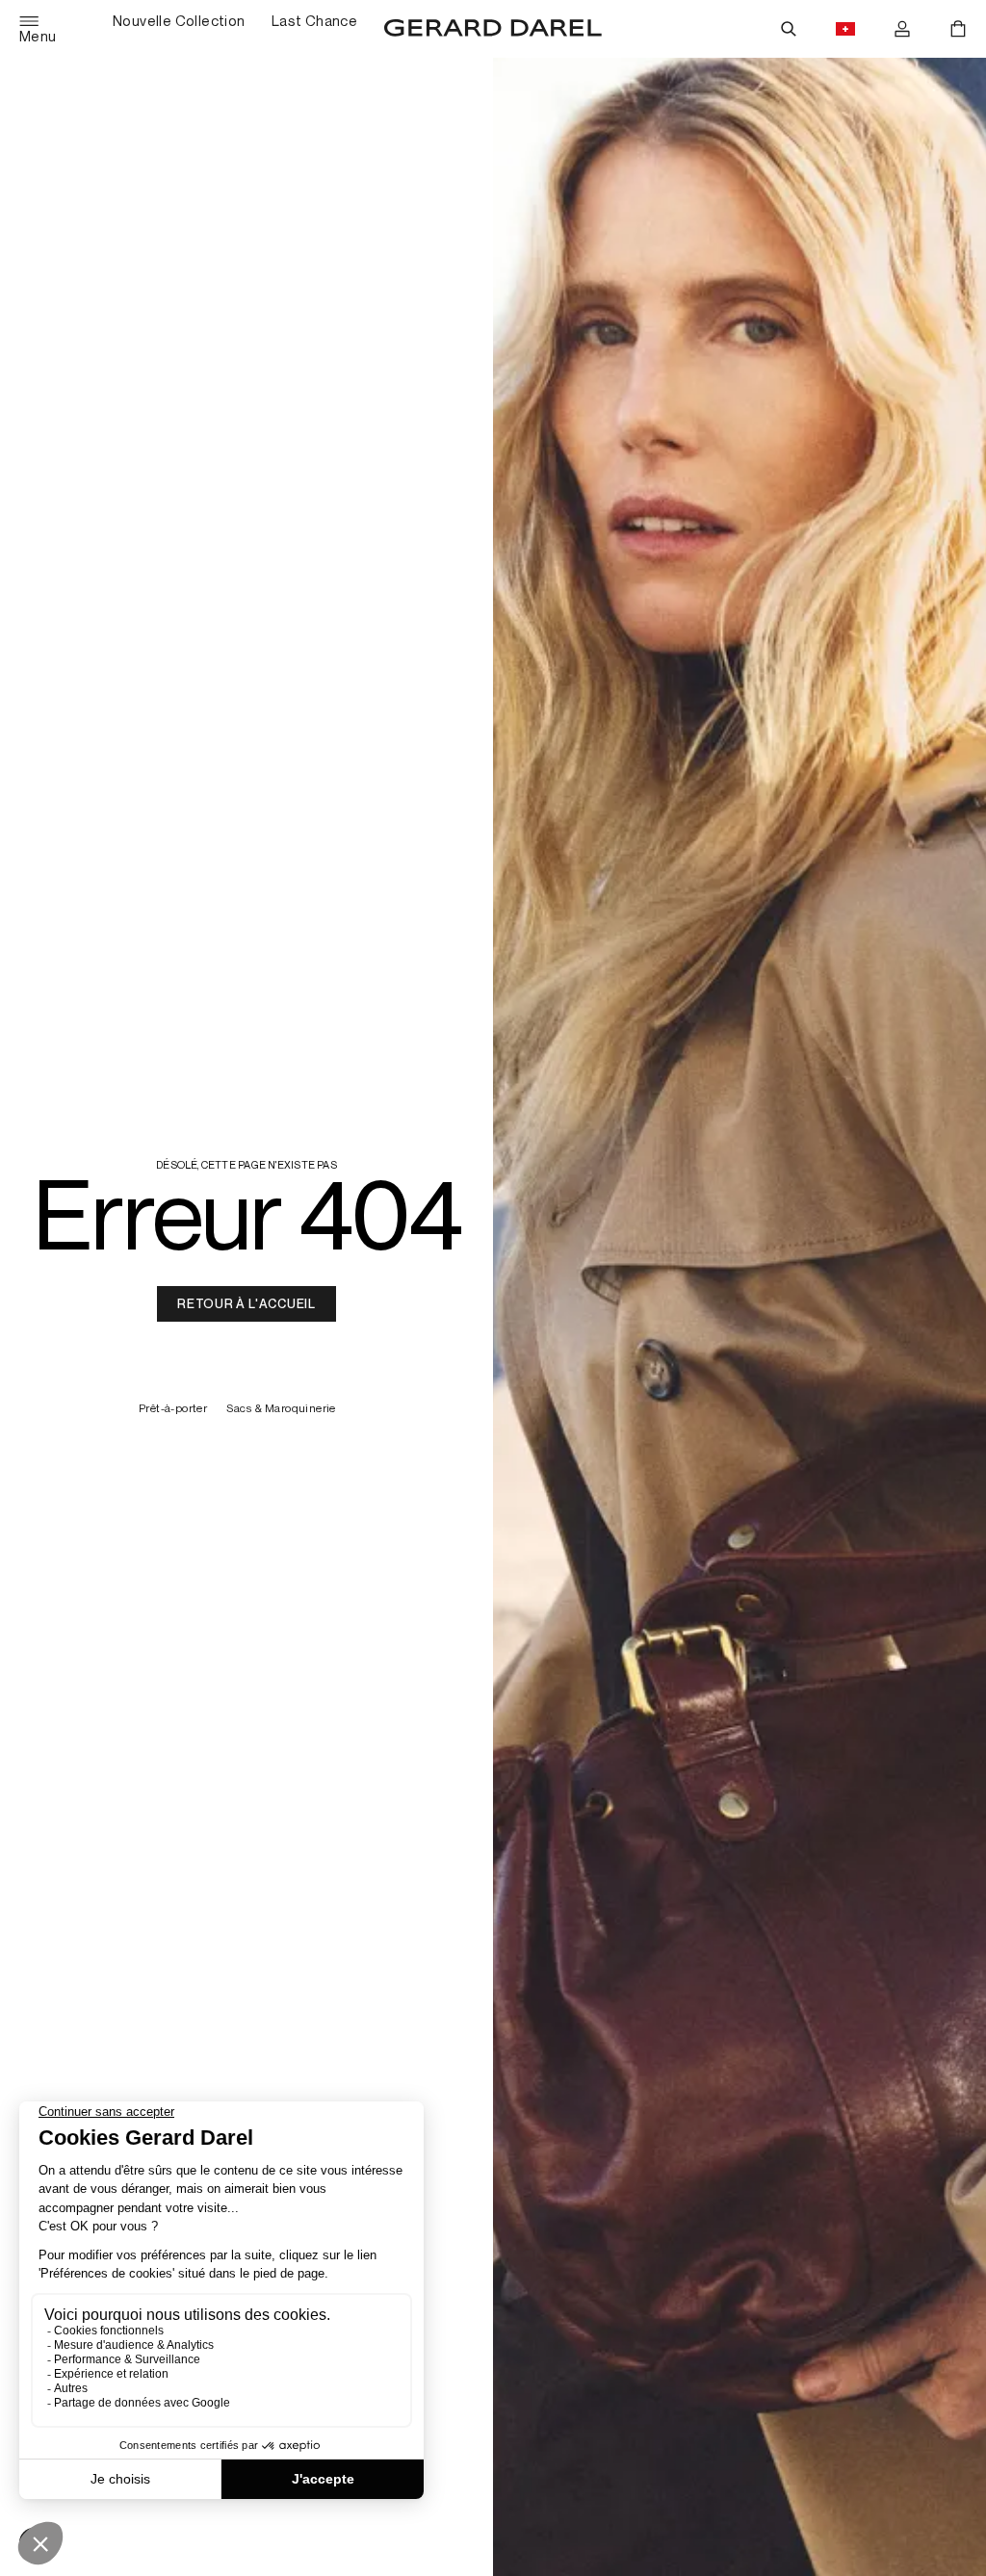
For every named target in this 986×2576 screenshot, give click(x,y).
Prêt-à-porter (173, 1409)
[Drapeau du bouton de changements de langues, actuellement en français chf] (845, 29)
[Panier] (958, 29)
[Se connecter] (902, 29)
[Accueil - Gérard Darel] (493, 29)
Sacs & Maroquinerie (281, 1409)
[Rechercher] (789, 29)
